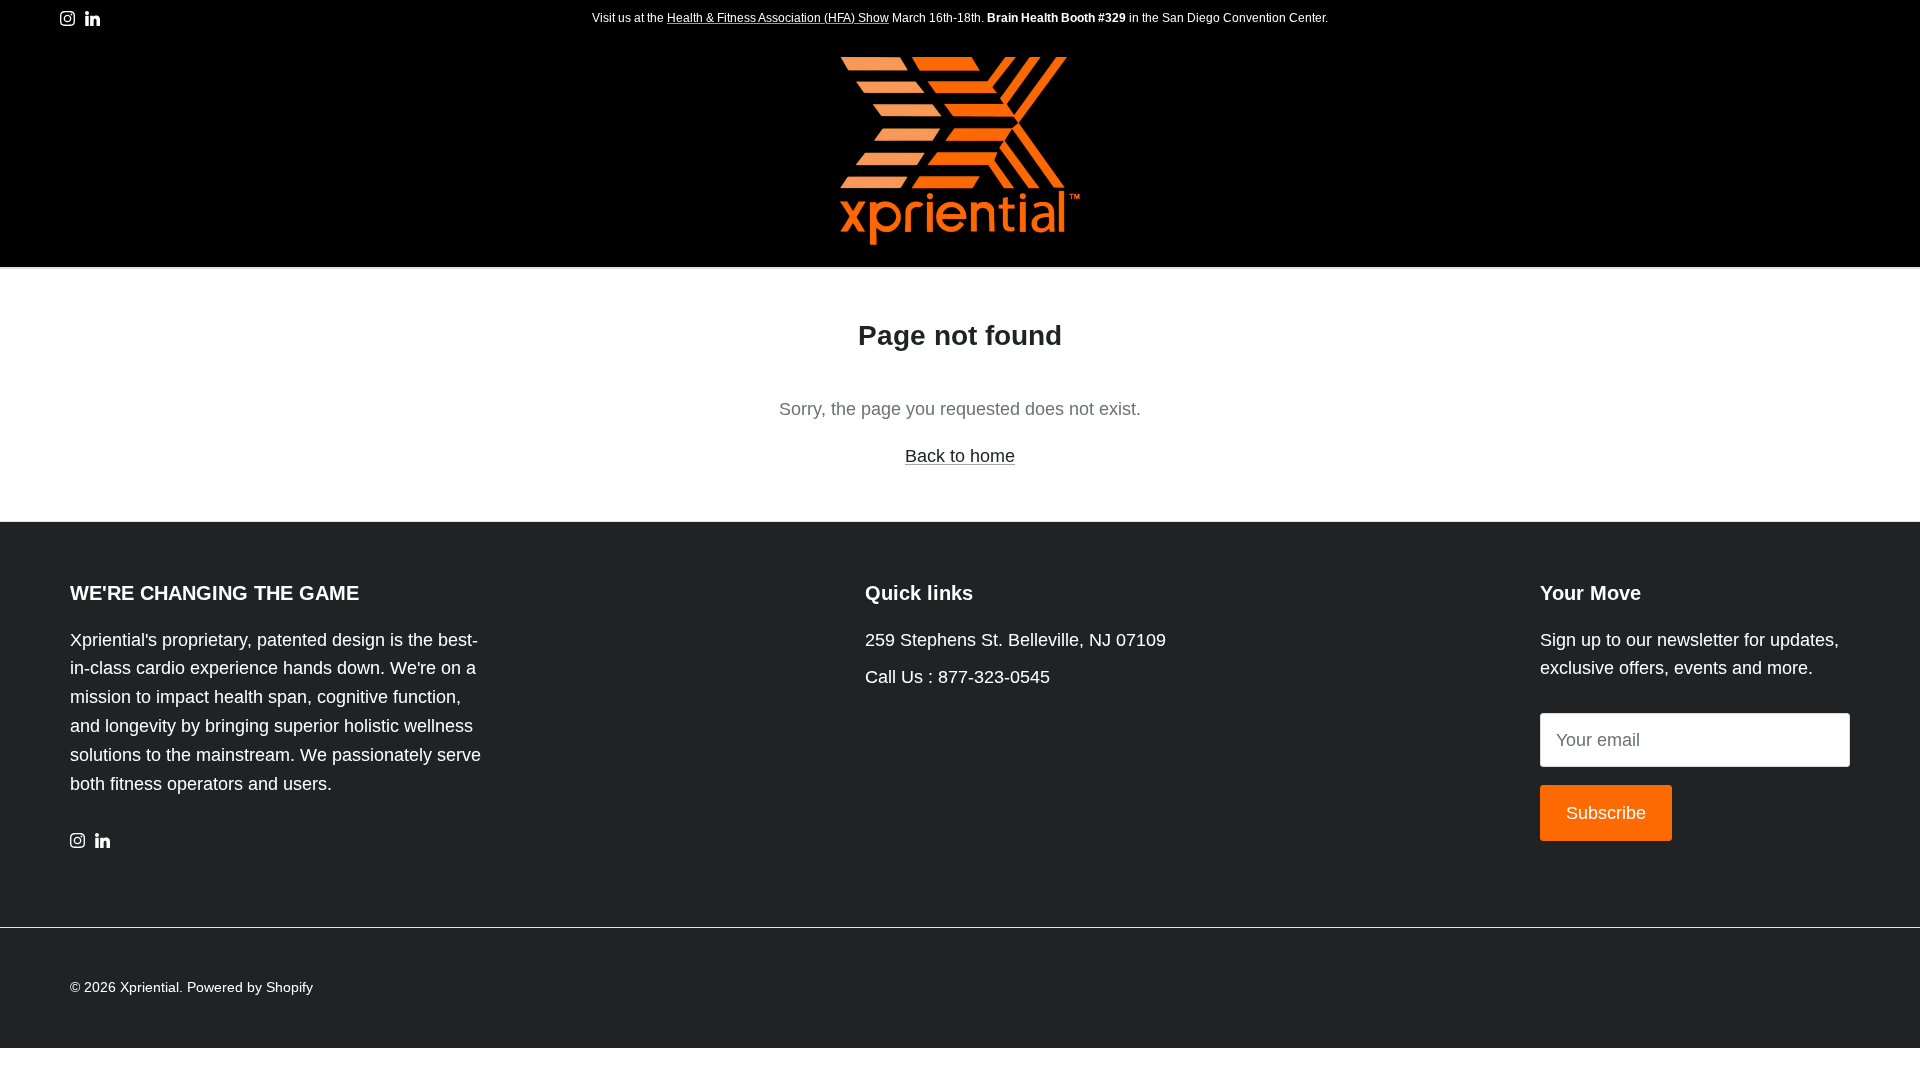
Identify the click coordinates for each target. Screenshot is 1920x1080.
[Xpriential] (960, 152)
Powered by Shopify (250, 987)
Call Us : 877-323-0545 (957, 677)
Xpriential (149, 987)
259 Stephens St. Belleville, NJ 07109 (1015, 640)
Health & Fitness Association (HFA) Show (778, 18)
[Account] (1800, 152)
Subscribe (1606, 813)
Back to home (960, 456)
